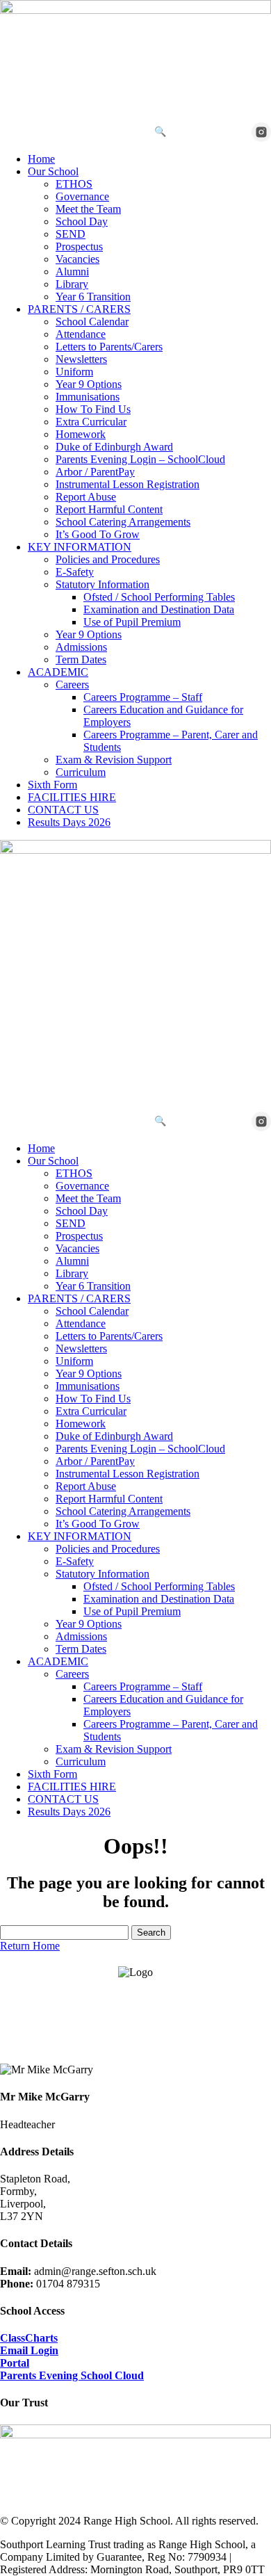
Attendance (81, 334)
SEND (71, 234)
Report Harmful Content (109, 509)
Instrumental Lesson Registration (128, 484)
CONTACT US (63, 810)
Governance (82, 196)
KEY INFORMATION (80, 547)
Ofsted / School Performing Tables (159, 597)
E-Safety (75, 572)
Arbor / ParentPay (95, 472)
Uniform (74, 372)
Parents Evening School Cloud (72, 2375)
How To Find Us (93, 409)
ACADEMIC (58, 672)
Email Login (29, 2350)
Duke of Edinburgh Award (114, 447)
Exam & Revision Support (114, 760)
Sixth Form (52, 785)
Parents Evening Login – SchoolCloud (140, 459)
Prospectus (79, 246)
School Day (82, 221)
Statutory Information (102, 584)
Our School (53, 171)
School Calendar (92, 322)
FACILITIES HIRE (72, 797)
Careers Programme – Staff (143, 697)
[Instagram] (261, 132)
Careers (72, 684)
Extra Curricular (91, 422)
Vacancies (77, 259)
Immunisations (88, 397)
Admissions (81, 647)
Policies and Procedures (108, 559)
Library (72, 284)
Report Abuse (86, 497)
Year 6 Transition (93, 297)
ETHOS (74, 184)
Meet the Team (88, 209)
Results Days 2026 (69, 822)
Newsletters (81, 359)
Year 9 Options (89, 384)
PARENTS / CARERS (79, 309)
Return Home (30, 1946)
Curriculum (81, 772)
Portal (15, 2363)
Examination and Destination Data (159, 609)
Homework (81, 434)
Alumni (72, 272)
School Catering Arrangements (123, 522)
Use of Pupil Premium (132, 622)
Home (41, 159)
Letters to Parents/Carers (109, 347)
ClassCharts (29, 2338)
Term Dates (81, 659)
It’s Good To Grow (98, 534)
